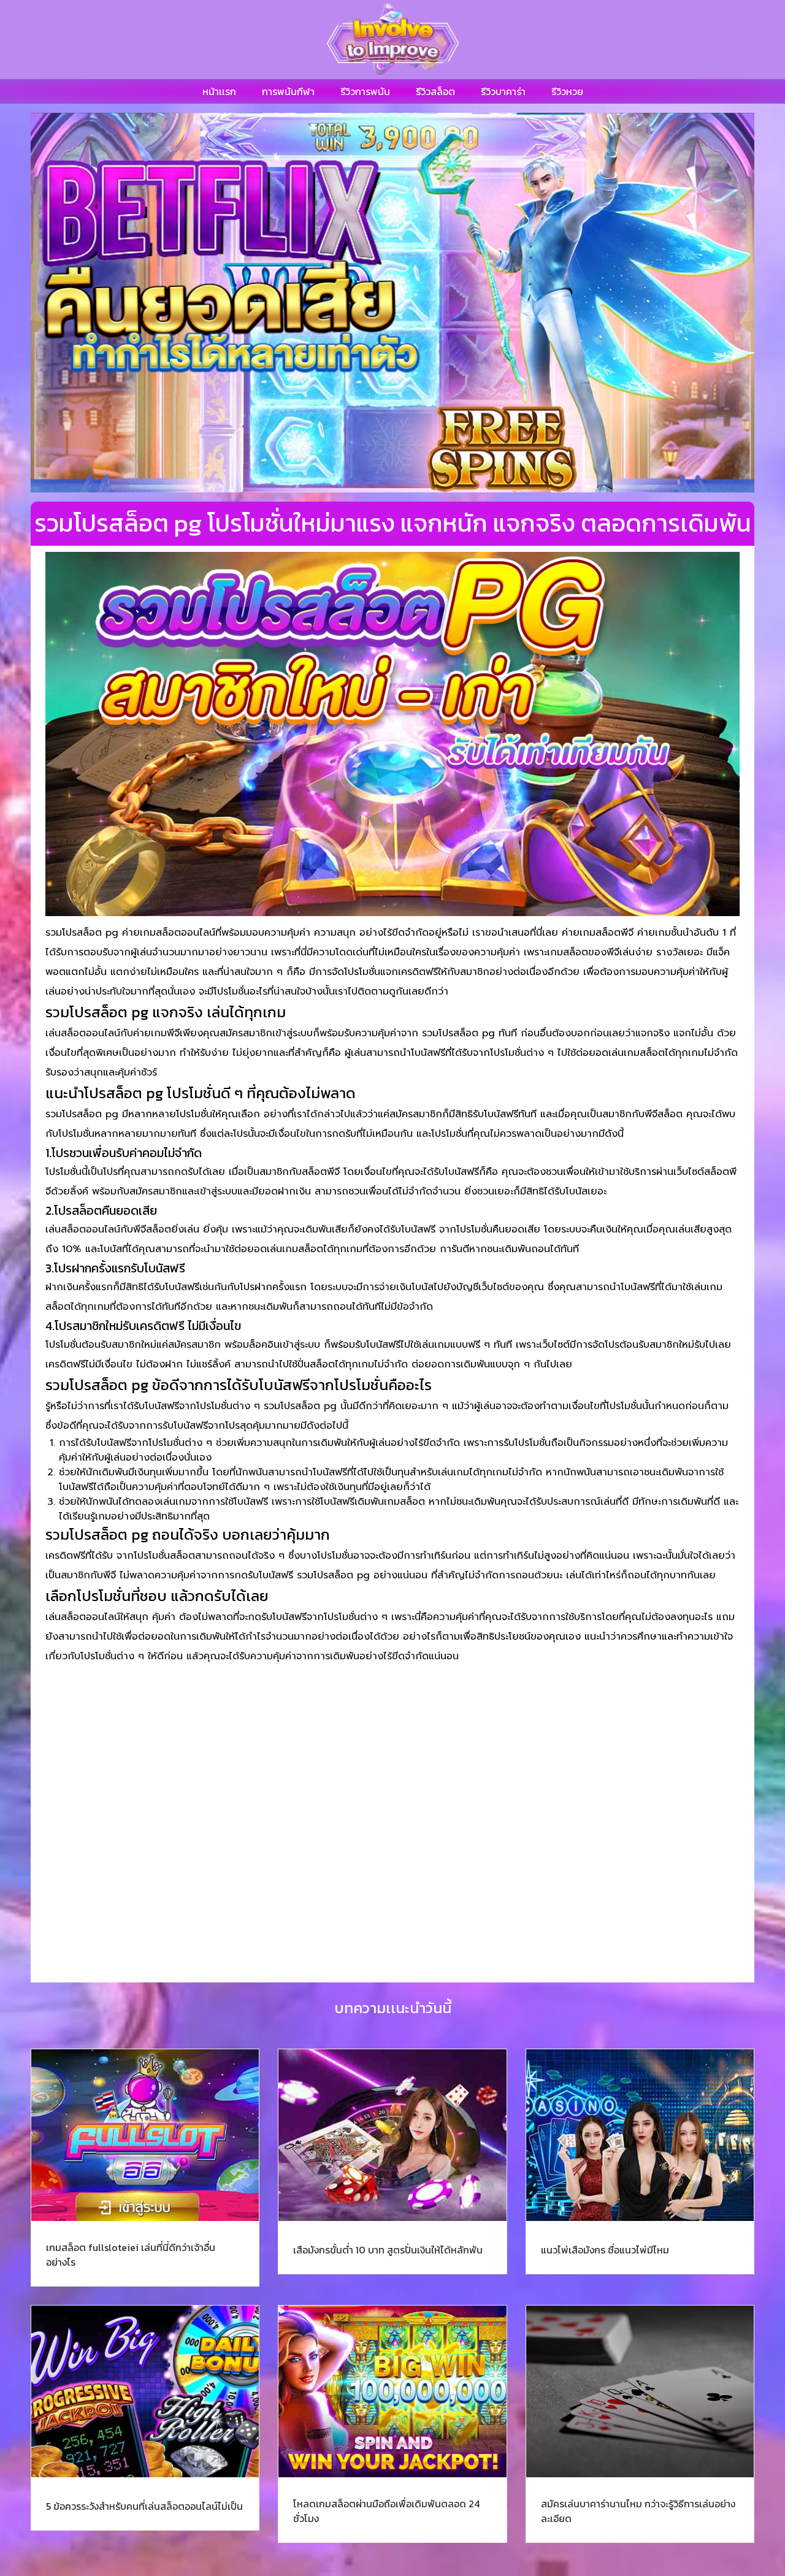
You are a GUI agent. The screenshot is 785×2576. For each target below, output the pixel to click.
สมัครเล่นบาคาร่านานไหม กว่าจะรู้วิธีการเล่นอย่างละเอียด (638, 2511)
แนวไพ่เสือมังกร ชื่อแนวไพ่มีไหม (605, 2250)
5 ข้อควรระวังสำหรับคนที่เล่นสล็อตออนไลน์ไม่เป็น (144, 2506)
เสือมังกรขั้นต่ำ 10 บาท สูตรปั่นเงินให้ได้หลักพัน (388, 2250)
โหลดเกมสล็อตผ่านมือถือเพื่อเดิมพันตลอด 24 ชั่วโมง (386, 2511)
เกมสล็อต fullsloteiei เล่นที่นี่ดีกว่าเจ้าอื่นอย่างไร (131, 2255)
